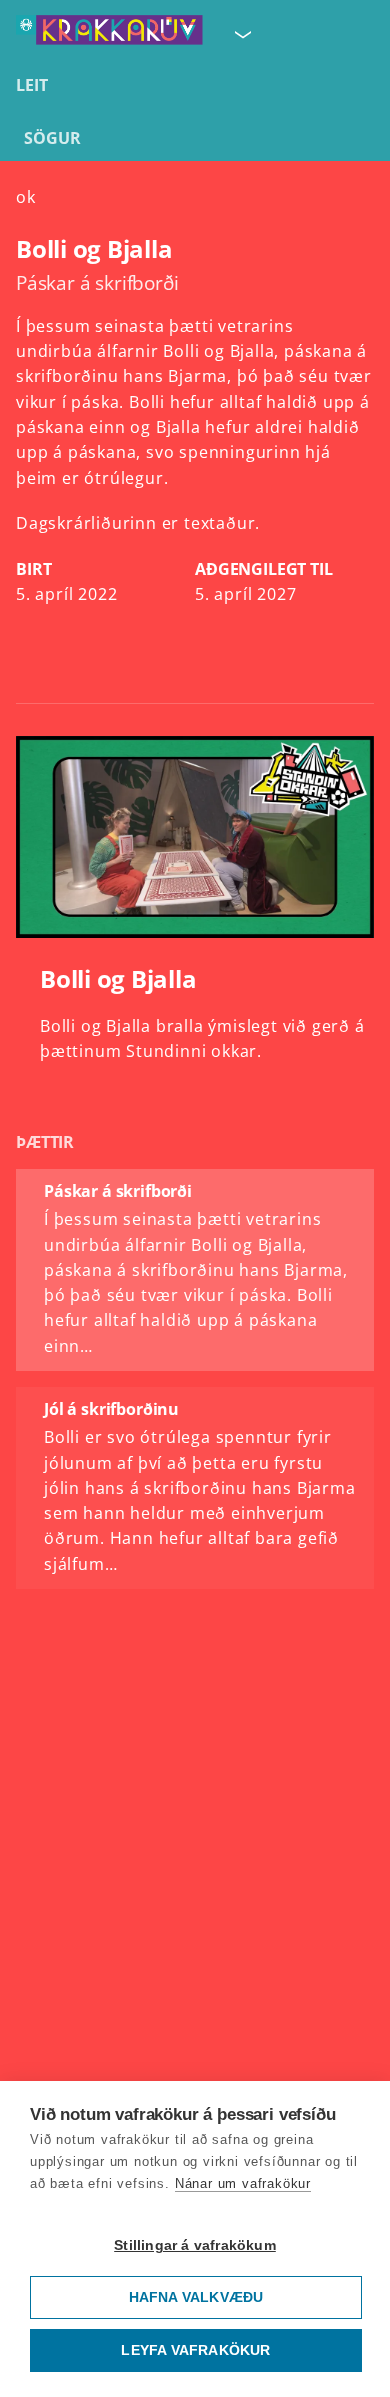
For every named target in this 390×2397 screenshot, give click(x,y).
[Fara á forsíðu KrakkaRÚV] (109, 34)
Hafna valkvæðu (196, 2297)
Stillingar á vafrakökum (195, 2245)
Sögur (52, 138)
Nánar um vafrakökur (243, 2183)
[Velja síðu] (241, 34)
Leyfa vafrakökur (195, 2350)
